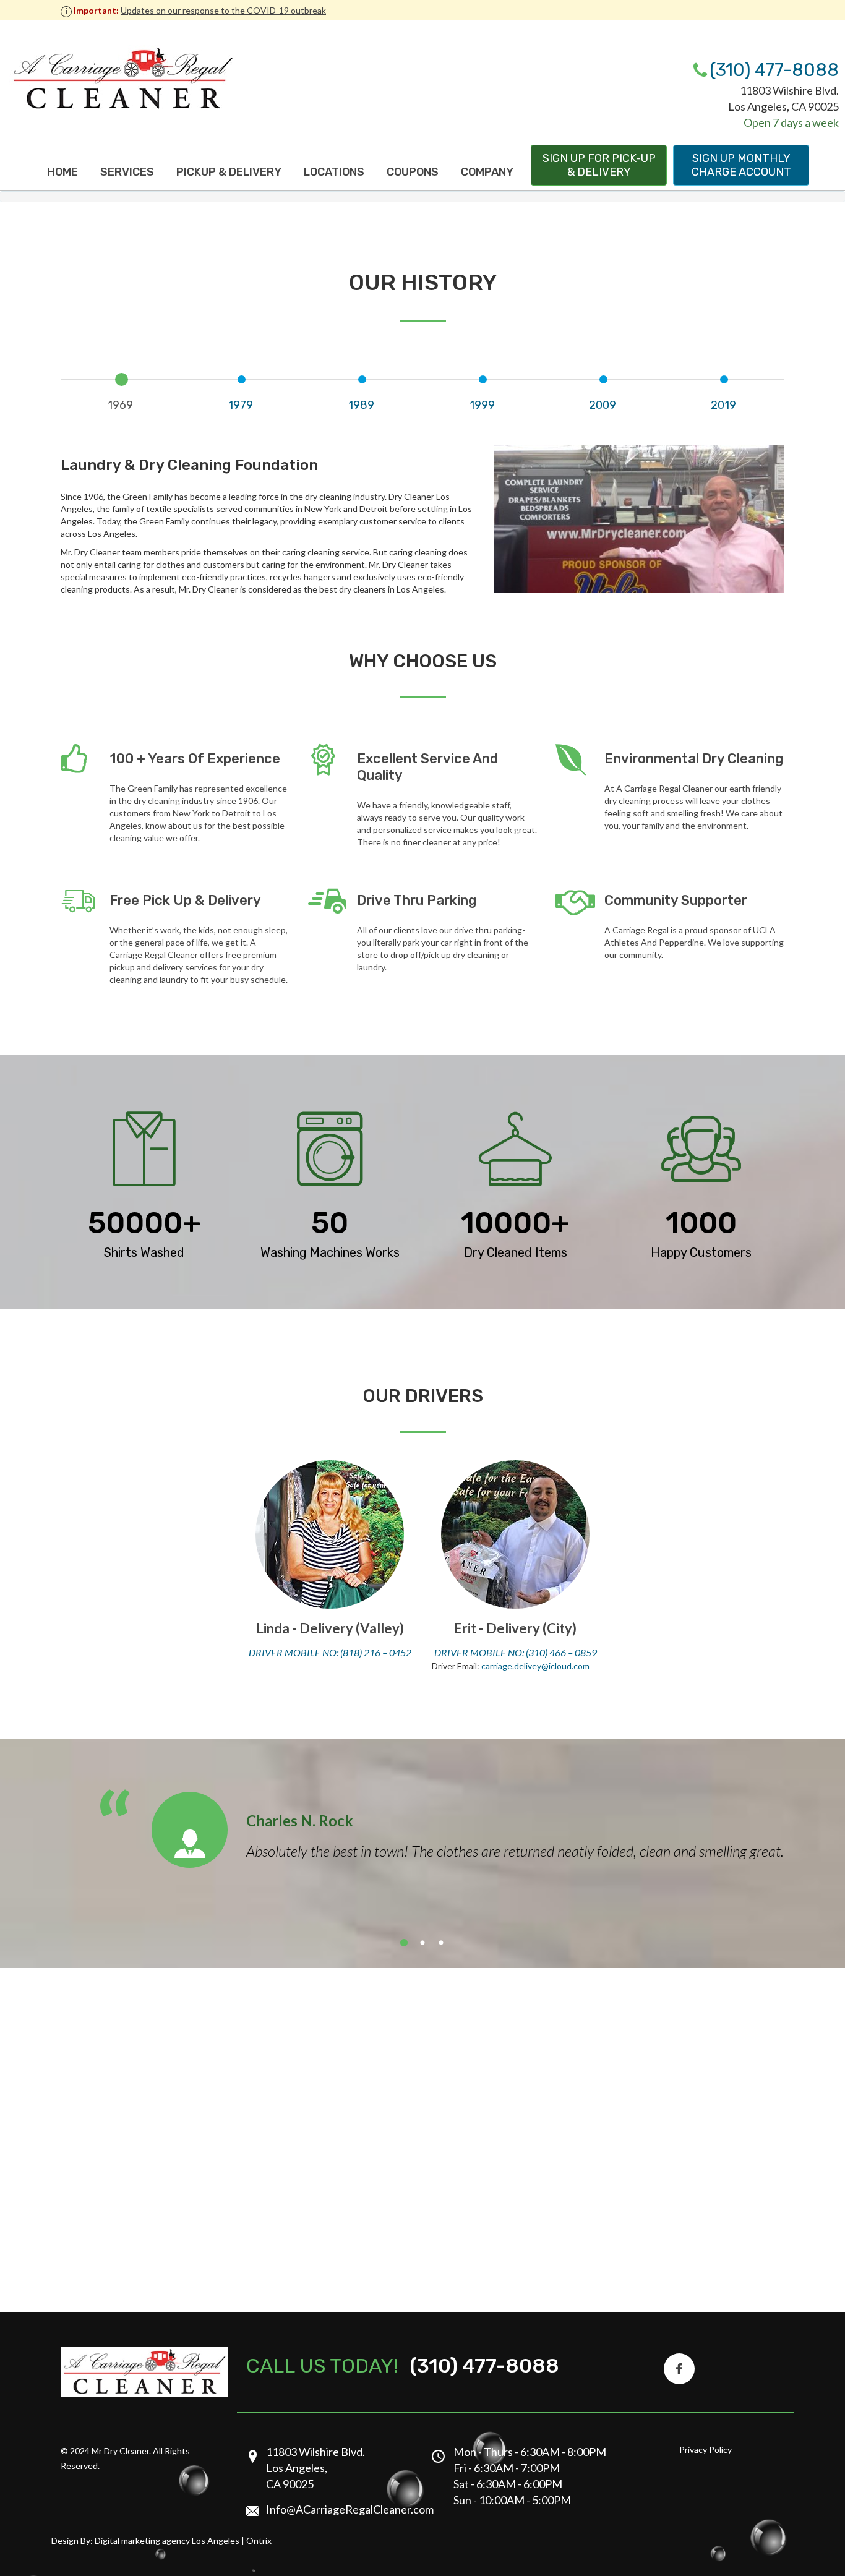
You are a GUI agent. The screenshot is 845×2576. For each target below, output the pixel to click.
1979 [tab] (241, 405)
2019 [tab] (723, 405)
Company (487, 172)
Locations (334, 172)
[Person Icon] (190, 1830)
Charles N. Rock (300, 1821)
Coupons (413, 172)
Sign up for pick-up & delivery (599, 165)
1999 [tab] (482, 405)
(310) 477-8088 (774, 70)
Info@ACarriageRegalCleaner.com (350, 2509)
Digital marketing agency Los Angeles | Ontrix (183, 2540)
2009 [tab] (603, 405)
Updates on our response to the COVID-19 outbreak (223, 10)
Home (62, 172)
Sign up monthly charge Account (741, 165)
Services (127, 172)
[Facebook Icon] (679, 2369)
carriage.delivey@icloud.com (535, 1666)
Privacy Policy (706, 2450)
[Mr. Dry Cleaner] (122, 79)
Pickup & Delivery (229, 172)
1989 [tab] (361, 405)
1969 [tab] (120, 405)
